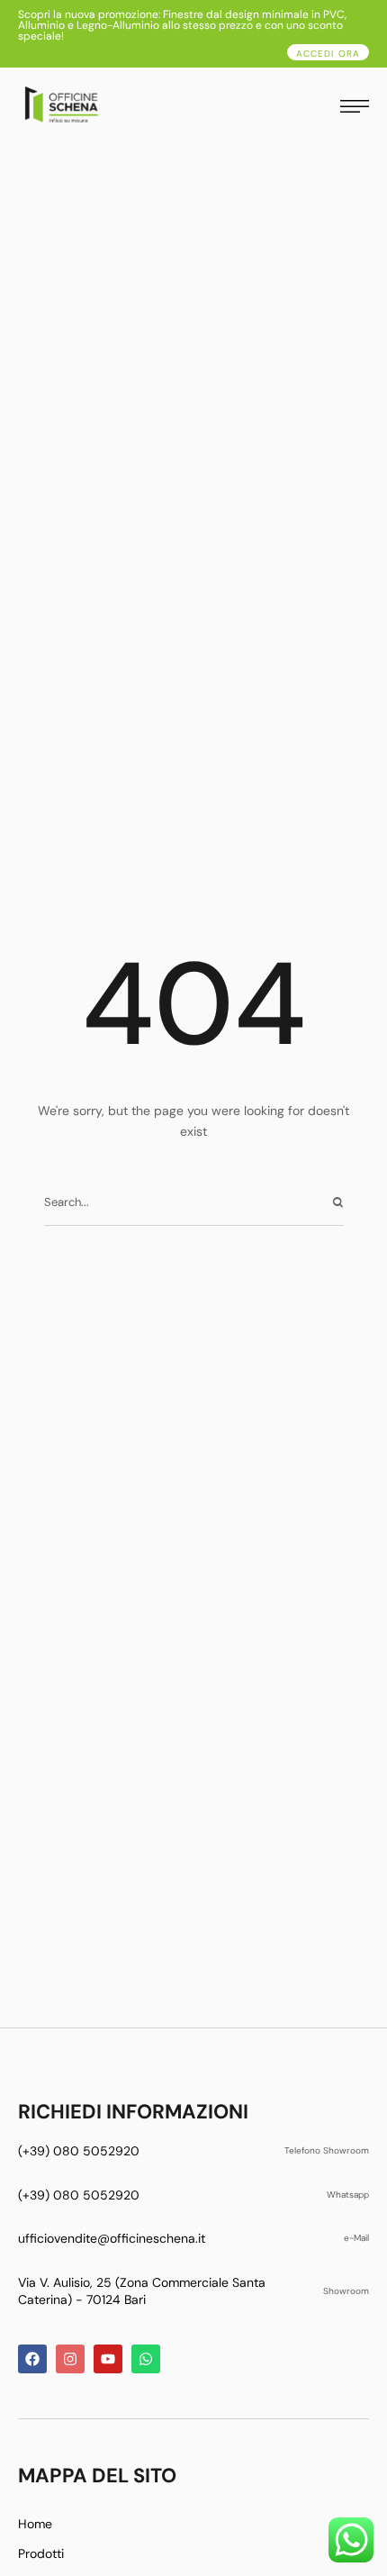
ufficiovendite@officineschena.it (112, 2238)
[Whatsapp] (146, 2359)
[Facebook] (32, 2359)
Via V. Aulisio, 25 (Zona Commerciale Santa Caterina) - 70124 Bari (142, 2291)
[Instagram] (70, 2359)
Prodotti (41, 2553)
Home (35, 2524)
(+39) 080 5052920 (79, 2151)
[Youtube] (108, 2359)
